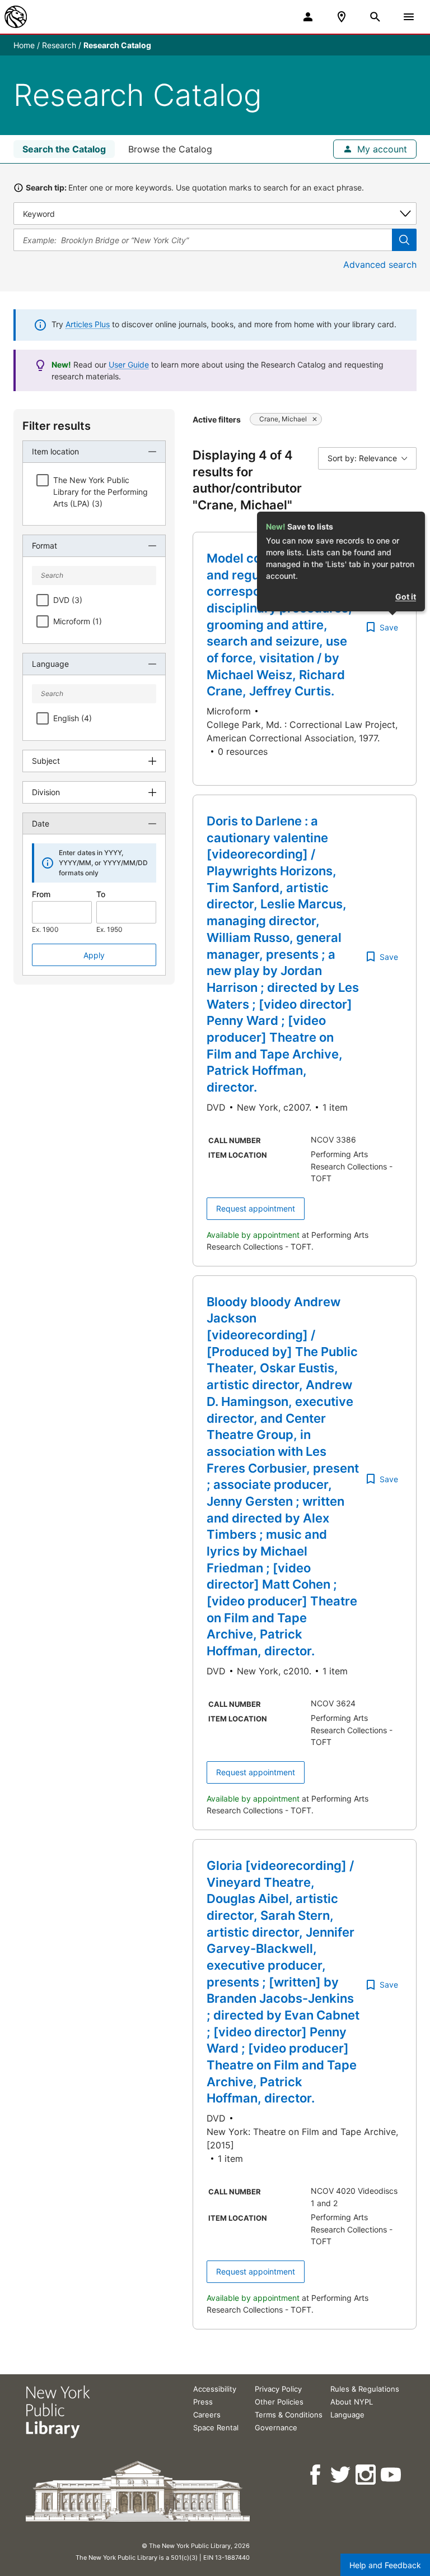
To (101, 894)
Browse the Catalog (170, 149)
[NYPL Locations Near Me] (342, 17)
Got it (406, 597)
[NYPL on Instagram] (366, 2475)
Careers (207, 2415)
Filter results (57, 426)
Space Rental (216, 2428)
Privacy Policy (278, 2389)
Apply (94, 955)
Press (203, 2402)
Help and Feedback (385, 2565)
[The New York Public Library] (16, 17)
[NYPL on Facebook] (316, 2475)
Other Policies (279, 2402)
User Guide (129, 365)
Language (347, 2415)
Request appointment (256, 1208)
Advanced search (380, 264)
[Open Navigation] (409, 17)
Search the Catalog (64, 149)
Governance (276, 2428)
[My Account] (308, 17)
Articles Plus (88, 324)
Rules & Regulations (365, 2389)
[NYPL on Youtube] (392, 2475)
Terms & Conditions (289, 2415)
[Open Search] (375, 17)
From (41, 894)
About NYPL (352, 2402)
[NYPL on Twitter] (341, 2475)
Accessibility (215, 2389)
